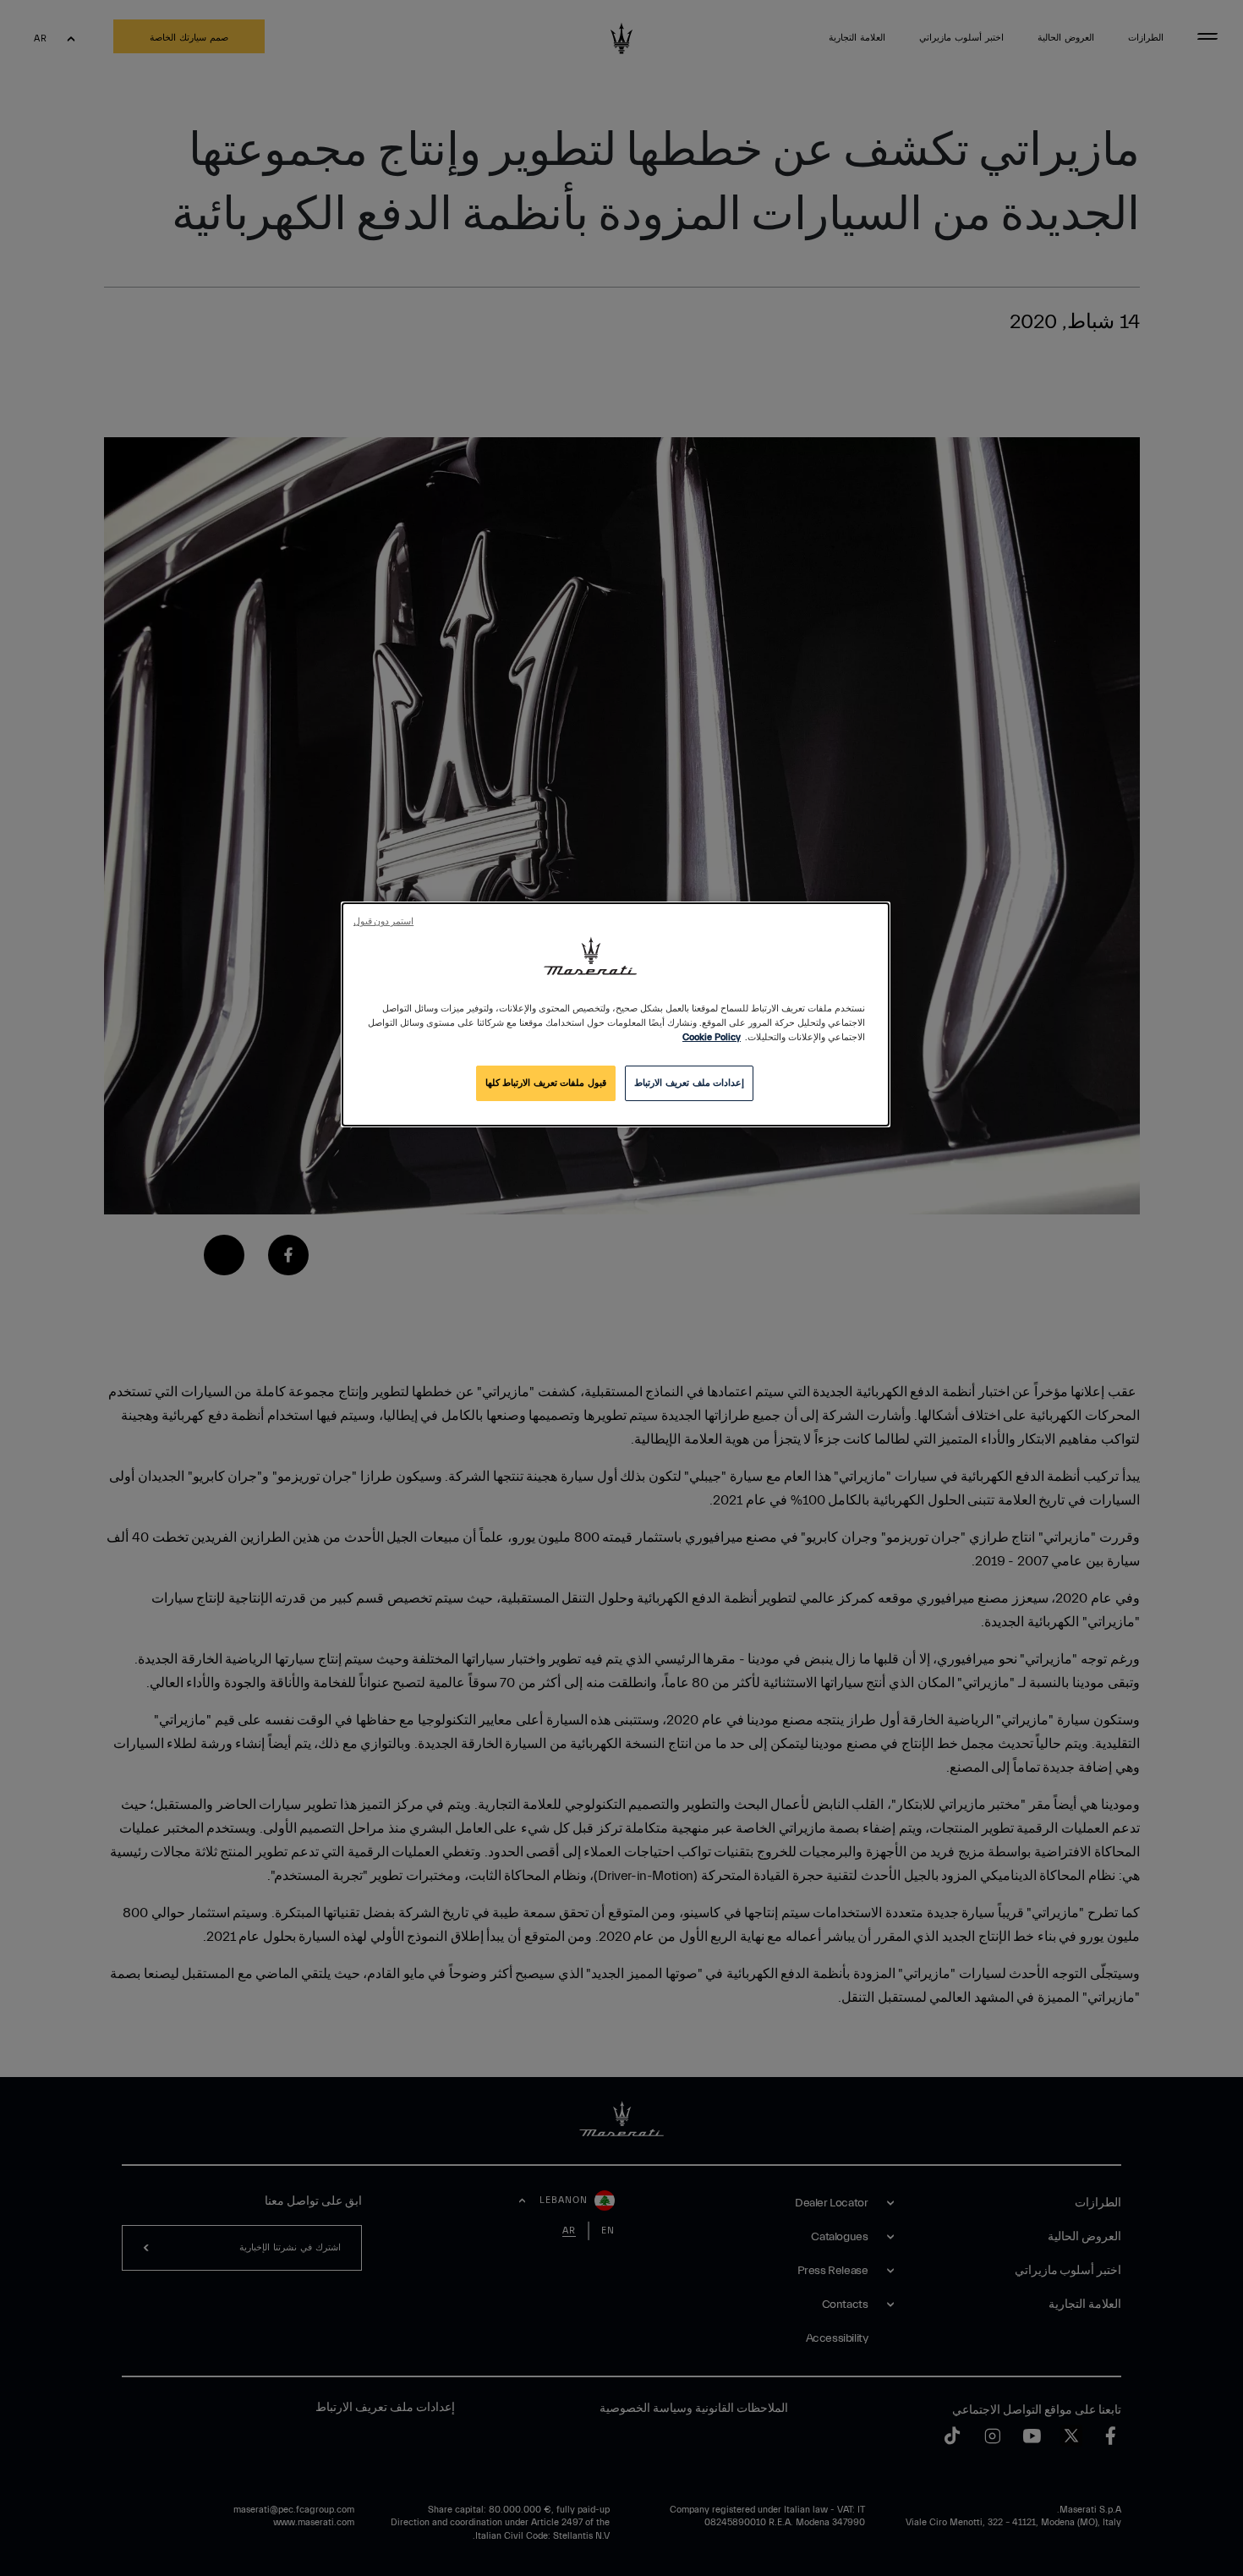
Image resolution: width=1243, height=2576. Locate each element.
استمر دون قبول (383, 922)
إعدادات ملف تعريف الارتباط (689, 1083)
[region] (616, 1014)
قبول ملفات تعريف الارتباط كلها (546, 1083)
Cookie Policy (712, 1037)
